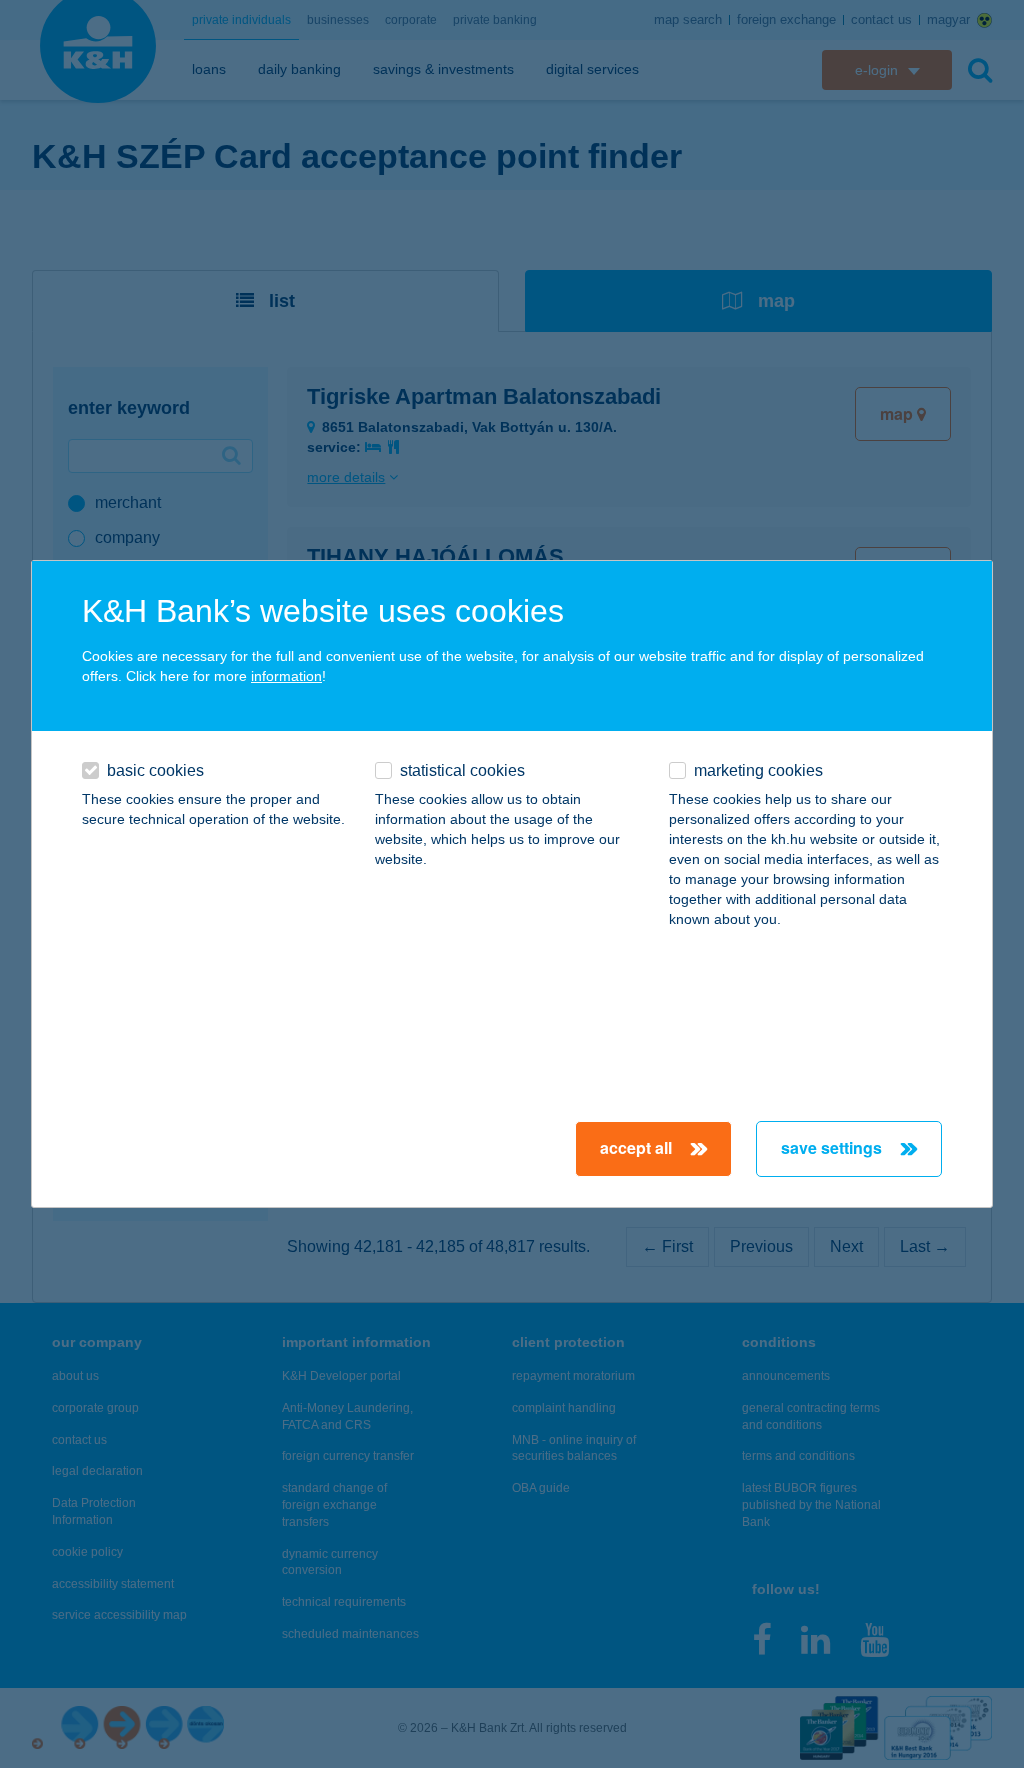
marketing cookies (758, 770)
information (286, 676)
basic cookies (155, 770)
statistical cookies (462, 770)
